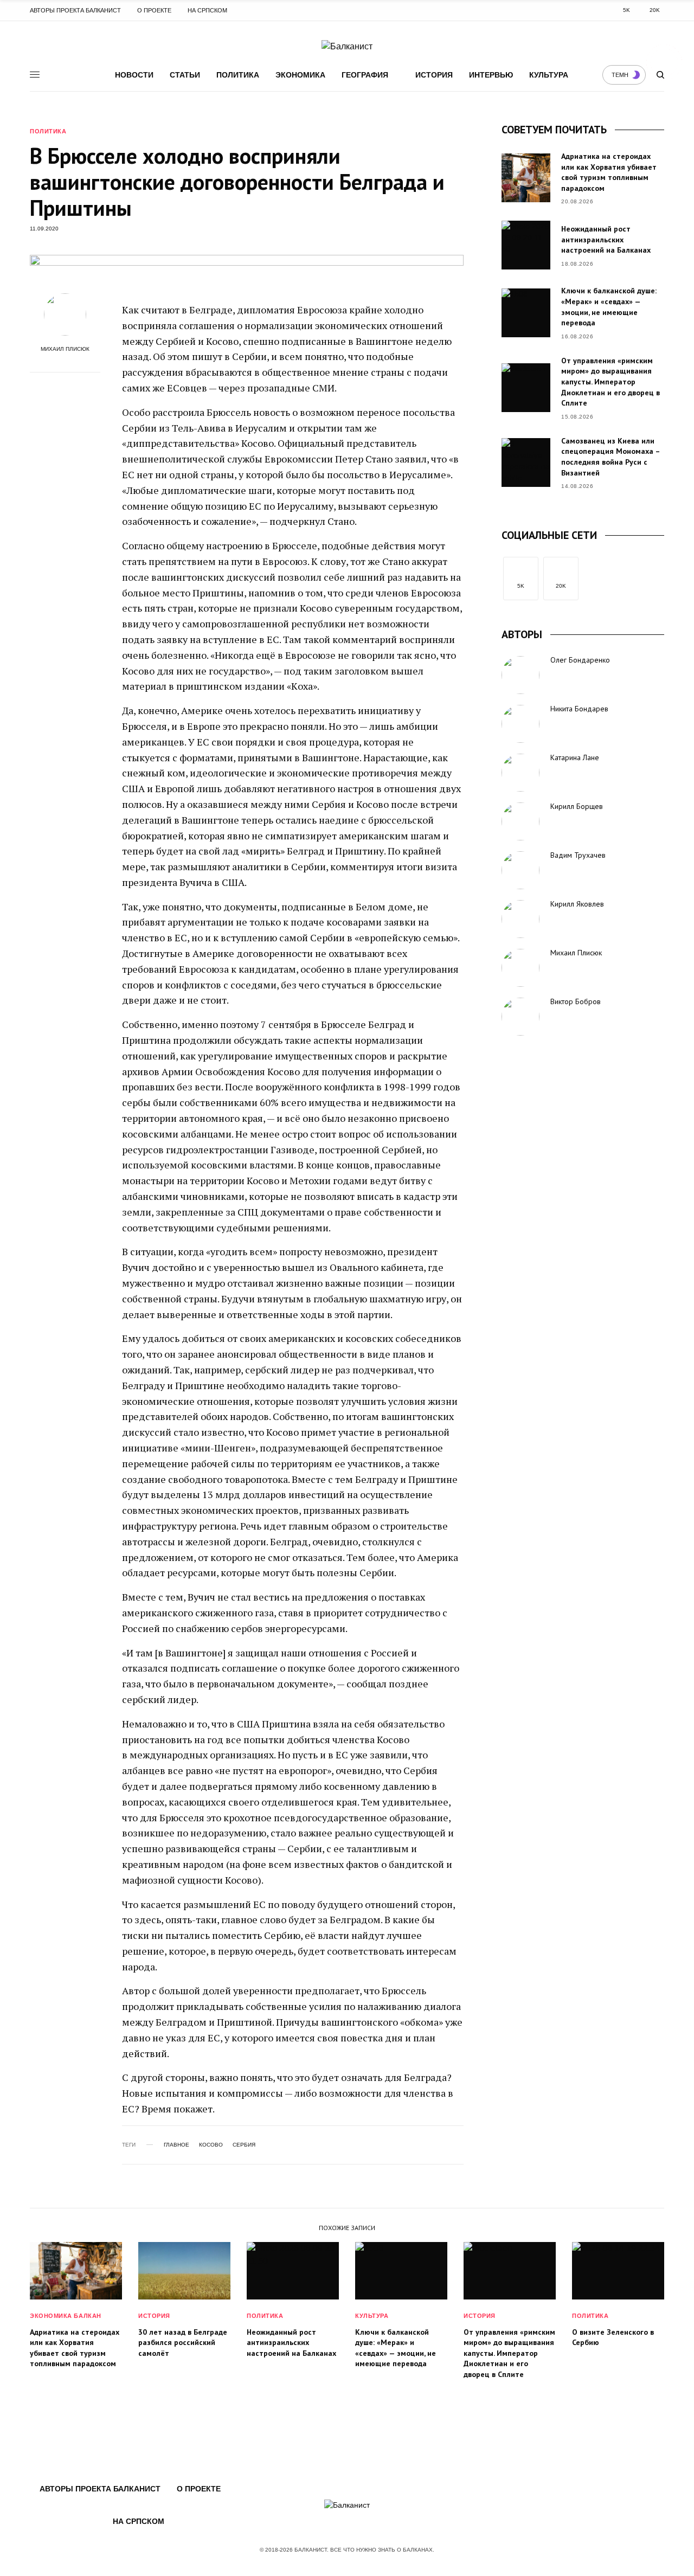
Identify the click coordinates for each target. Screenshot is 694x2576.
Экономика (300, 75)
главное (176, 2145)
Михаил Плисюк (65, 349)
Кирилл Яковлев (577, 904)
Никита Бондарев (579, 709)
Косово (211, 2145)
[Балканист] (347, 47)
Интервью (491, 75)
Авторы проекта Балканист (75, 10)
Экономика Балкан (66, 2316)
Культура (549, 75)
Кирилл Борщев (577, 806)
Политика (238, 75)
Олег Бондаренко (580, 660)
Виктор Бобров (576, 1001)
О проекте (154, 10)
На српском (207, 10)
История (434, 75)
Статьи (185, 75)
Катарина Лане (575, 757)
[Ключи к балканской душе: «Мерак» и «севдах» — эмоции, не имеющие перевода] (526, 313)
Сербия (244, 2145)
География (365, 75)
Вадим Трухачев (578, 855)
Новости (134, 75)
